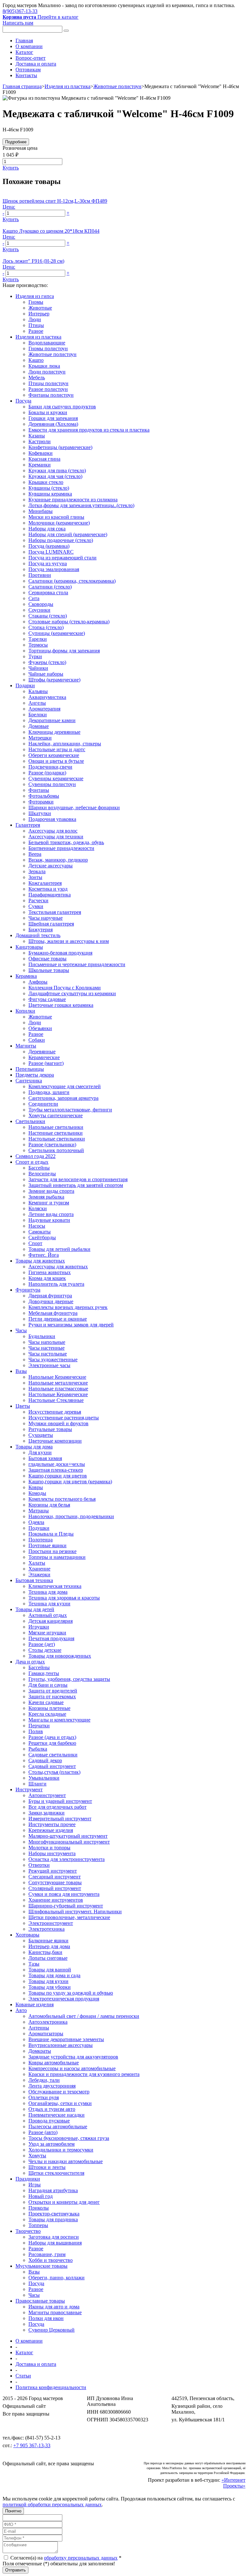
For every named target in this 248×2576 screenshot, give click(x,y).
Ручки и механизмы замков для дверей (71, 1325)
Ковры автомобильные (54, 2063)
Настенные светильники (56, 1133)
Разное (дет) (42, 1644)
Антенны (39, 2028)
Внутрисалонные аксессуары (61, 2045)
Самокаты (40, 1232)
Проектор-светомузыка (54, 2214)
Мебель (37, 378)
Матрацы (39, 1511)
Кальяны (38, 691)
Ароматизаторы (46, 2034)
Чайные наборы (46, 674)
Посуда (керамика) (49, 546)
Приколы (39, 2208)
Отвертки (39, 1865)
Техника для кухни (49, 1604)
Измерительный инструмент (60, 1819)
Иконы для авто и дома (54, 2307)
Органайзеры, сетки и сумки (60, 2103)
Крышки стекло (46, 482)
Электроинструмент (51, 1923)
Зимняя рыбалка (46, 1197)
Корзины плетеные (49, 1708)
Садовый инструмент (52, 1766)
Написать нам (18, 23)
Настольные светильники (57, 1139)
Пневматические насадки (57, 2115)
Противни (40, 575)
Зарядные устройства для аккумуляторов (73, 2057)
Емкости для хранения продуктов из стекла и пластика (89, 430)
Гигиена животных (50, 1272)
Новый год (41, 2196)
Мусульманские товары (41, 2266)
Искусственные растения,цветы (64, 1418)
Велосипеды (42, 1174)
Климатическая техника (55, 1586)
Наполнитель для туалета (56, 1284)
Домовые (39, 726)
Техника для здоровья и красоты (64, 1598)
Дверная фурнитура (50, 1296)
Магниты (26, 1046)
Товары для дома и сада (54, 1975)
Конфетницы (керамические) (60, 447)
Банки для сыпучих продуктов (62, 407)
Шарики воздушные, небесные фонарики (74, 808)
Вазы (21, 1371)
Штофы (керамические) (54, 680)
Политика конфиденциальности (51, 2387)
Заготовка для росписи (54, 2237)
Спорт (35, 1243)
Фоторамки (41, 802)
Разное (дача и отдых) (52, 1737)
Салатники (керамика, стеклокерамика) (72, 581)
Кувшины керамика (50, 494)
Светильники (30, 1121)
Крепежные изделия (51, 1830)
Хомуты (37, 2156)
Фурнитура (28, 1290)
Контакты (26, 75)
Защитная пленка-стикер (56, 1470)
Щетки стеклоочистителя (56, 2173)
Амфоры (38, 982)
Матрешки (40, 738)
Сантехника (29, 1081)
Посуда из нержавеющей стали (62, 558)
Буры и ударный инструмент (60, 1801)
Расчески (38, 900)
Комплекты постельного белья (62, 1499)
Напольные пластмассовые (58, 1389)
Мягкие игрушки (47, 1633)
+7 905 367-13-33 (32, 2445)
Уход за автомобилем (52, 2144)
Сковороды (41, 604)
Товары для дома (34, 1447)
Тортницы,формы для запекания (64, 651)
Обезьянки (40, 1028)
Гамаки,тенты (44, 1673)
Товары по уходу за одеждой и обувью (71, 1993)
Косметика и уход (48, 889)
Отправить (15, 2570)
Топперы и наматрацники (57, 1557)
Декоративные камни (52, 720)
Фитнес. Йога (44, 1255)
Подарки (25, 685)
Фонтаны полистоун (51, 395)
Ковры (36, 1487)
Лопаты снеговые (48, 1958)
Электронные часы (49, 1365)
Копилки (25, 1011)
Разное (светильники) (52, 1145)
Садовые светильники (53, 1755)
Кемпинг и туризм (49, 1203)
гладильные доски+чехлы (57, 1464)
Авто (21, 2010)
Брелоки (38, 715)
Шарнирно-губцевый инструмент (66, 1906)
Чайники (38, 668)
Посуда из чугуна (48, 563)
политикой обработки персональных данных (52, 2504)
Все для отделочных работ (57, 1807)
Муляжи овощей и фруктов (58, 1423)
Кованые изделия (35, 2004)
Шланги (37, 1784)
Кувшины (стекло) (49, 488)
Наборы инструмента (52, 1853)
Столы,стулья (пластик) (54, 1772)
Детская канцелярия (51, 1621)
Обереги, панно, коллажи (57, 2278)
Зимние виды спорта (51, 1191)
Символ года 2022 (36, 1156)
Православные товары (40, 2301)
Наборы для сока (47, 529)
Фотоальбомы (44, 796)
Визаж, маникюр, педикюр (58, 860)
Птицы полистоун (48, 383)
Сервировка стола (48, 593)
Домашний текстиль (38, 935)
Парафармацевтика (50, 895)
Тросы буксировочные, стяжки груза (69, 2138)
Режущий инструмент (53, 1871)
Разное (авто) (43, 2132)
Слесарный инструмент (55, 1877)
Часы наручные (46, 918)
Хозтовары (27, 1935)
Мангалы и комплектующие (59, 1720)
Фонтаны (39, 790)
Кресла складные (47, 1714)
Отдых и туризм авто (52, 2109)
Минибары (41, 511)
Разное (36, 331)
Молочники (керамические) (59, 523)
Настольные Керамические (58, 1394)
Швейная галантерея (51, 924)
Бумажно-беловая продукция (60, 953)
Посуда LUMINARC (51, 552)
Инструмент (29, 1789)
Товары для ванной (50, 1970)
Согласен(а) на (65, 2558)
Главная (24, 41)
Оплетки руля (44, 2097)
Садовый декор (45, 1760)
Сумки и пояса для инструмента (64, 1894)
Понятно (13, 2511)
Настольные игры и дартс (57, 749)
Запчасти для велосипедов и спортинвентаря (78, 1179)
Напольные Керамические (57, 1377)
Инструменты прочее (52, 1824)
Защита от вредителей (53, 1691)
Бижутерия (41, 930)
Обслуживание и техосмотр (59, 2092)
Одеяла (36, 1522)
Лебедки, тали (44, 2080)
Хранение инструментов (56, 1900)
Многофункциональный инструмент (69, 1842)
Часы (21, 1330)
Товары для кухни (48, 1981)
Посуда (23, 401)
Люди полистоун (47, 372)
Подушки (39, 1528)
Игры (35, 2185)
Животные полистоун (117, 86)
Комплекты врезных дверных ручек (68, 1307)
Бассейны (39, 1168)
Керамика (26, 976)
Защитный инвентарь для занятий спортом (76, 1185)
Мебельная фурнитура (53, 1313)
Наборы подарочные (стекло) (61, 540)
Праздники (28, 2179)
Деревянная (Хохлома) (53, 424)
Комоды (37, 1493)
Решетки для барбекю (52, 1743)
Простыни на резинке (52, 1551)
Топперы (38, 2225)
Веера (35, 854)
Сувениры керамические (56, 778)
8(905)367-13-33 (20, 11)
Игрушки (39, 1627)
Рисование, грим (47, 2254)
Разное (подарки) (47, 773)
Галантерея (28, 825)
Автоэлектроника (48, 2022)
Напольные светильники (56, 1127)
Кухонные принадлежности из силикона (73, 500)
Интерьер (39, 314)
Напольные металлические (58, 1383)
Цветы (23, 1406)
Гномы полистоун (48, 348)
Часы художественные (53, 1360)
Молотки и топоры (49, 1848)
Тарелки (38, 639)
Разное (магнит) (46, 1063)
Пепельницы (30, 1069)
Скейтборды (42, 1237)
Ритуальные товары (50, 1429)
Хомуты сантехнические (56, 1115)
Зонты (35, 877)
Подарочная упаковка (52, 819)
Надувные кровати (49, 1220)
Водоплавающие (47, 343)
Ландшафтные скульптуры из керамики (72, 993)
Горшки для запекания (53, 418)
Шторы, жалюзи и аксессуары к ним (69, 941)
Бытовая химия (45, 1458)
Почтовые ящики (47, 1545)
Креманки (40, 465)
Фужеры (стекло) (47, 662)
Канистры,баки (45, 1952)
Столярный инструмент (55, 1888)
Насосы (37, 1226)
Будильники (42, 1336)
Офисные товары (47, 959)
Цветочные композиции (55, 1441)
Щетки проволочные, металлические (69, 1917)
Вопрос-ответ (31, 58)
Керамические (44, 1057)
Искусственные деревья (55, 1412)
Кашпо (36, 360)
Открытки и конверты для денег (64, 2202)
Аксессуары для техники (56, 837)
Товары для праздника (53, 2219)
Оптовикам (28, 70)
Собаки (37, 1040)
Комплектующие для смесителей (65, 1086)
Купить (11, 168)
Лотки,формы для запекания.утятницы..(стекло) (81, 505)
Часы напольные (47, 1342)
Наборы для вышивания (55, 2243)
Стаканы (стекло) (48, 616)
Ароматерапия (44, 709)
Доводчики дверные (51, 1301)
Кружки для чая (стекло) (55, 476)
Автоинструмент (47, 1795)
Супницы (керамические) (57, 633)
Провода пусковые (49, 2121)
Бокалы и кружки (48, 412)
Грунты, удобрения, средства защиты (69, 1679)
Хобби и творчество (51, 2260)
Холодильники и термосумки (61, 2150)
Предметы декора (35, 1075)
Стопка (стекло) (46, 627)
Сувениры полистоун (52, 784)
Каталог (24, 52)
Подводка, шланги (49, 1092)
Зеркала (37, 871)
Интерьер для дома (49, 1946)
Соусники (39, 610)
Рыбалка (38, 1749)
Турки (35, 656)
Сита (34, 598)
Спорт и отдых (32, 1162)
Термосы (38, 645)
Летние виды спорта (51, 1214)
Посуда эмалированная (54, 569)
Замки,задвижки (46, 1813)
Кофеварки (41, 453)
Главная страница (22, 86)
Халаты (37, 1563)
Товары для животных (40, 1261)
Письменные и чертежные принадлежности (77, 964)
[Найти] (66, 31)
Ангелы (37, 703)
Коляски (38, 1208)
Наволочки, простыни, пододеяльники (71, 1516)
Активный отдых (48, 1615)
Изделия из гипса (35, 296)
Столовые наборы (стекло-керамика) (69, 622)
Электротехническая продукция (64, 1999)
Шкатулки (40, 813)
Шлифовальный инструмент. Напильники (75, 1912)
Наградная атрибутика (53, 2190)
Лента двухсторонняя (52, 2086)
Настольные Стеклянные (56, 1400)
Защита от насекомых (52, 1697)
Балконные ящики (48, 1941)
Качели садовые (46, 1702)
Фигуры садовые (47, 999)
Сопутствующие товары (55, 1882)
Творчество (28, 2231)
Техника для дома (48, 1592)
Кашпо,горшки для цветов (58, 1476)
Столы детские (45, 1650)
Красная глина (44, 459)
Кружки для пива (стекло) (57, 470)
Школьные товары (49, 970)
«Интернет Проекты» (233, 2483)
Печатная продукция (51, 1638)
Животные (40, 308)
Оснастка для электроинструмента (67, 1859)
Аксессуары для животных (58, 1267)
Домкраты (40, 2051)
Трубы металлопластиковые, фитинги (70, 1110)
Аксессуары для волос (53, 831)
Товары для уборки (50, 1987)
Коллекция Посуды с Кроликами (65, 988)
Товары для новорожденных (60, 1656)
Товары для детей (35, 1609)
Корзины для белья (49, 1505)
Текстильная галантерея (55, 912)
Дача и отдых (30, 1662)
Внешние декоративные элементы (66, 2039)
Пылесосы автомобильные (58, 2126)
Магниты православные (55, 2312)
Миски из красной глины (56, 517)
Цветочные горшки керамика (61, 1005)
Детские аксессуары (51, 866)
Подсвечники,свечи (50, 767)
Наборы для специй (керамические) (68, 534)
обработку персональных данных (81, 2558)
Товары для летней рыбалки (59, 1249)
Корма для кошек (47, 1278)
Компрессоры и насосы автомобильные (72, 2068)
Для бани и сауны (48, 1685)
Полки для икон (46, 2318)
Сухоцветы (41, 1435)
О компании (29, 46)
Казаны (37, 436)
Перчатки (39, 1726)
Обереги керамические (54, 755)
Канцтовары (29, 947)
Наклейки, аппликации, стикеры (65, 744)
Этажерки (39, 1574)
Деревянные (42, 1052)
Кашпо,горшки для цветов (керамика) (70, 1482)
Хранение (39, 1569)
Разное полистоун (48, 389)
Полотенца (41, 1540)
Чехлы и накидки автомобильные (66, 2161)
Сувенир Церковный (52, 2330)
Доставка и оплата (36, 64)
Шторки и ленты (47, 2167)
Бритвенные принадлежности (61, 848)
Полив (36, 1731)
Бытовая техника (34, 1580)
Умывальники (44, 1778)
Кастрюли (40, 441)
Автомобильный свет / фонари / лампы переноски (84, 2016)
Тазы (34, 1964)
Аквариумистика (47, 697)
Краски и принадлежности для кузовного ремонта (84, 2074)
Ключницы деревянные (54, 732)
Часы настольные (48, 1354)
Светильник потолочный (56, 1150)
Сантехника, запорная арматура (63, 1098)
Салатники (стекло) (50, 587)
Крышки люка (44, 366)
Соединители (43, 1104)
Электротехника (46, 1929)
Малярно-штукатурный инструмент (68, 1836)
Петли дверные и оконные (58, 1319)
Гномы (36, 302)
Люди (35, 319)
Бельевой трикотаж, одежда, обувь (66, 842)
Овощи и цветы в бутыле (56, 761)
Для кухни (40, 1452)
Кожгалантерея (45, 883)
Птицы (36, 325)
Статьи (23, 2376)
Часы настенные (46, 1348)
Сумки (36, 906)
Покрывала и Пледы (51, 1534)
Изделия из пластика (67, 86)
